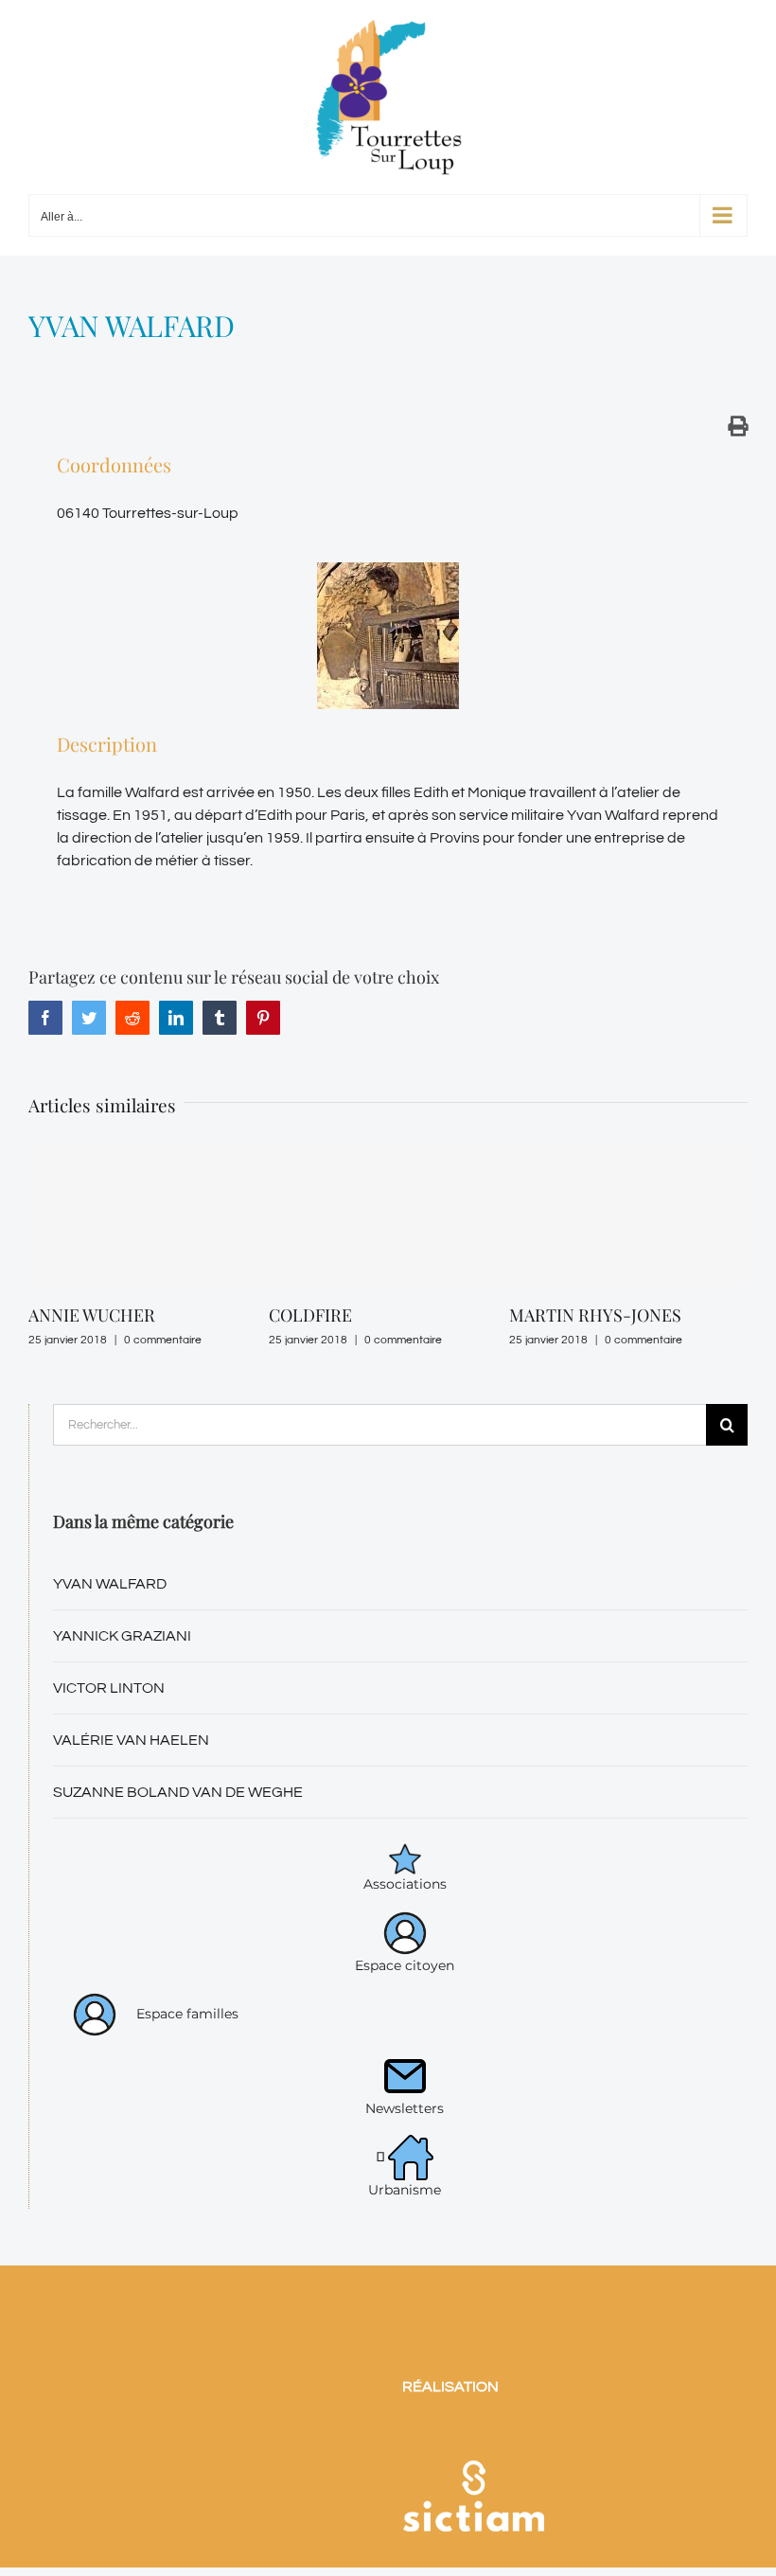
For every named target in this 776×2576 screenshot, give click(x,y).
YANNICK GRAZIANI (122, 1692)
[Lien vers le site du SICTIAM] (473, 2492)
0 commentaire (208, 1340)
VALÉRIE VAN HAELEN (131, 1796)
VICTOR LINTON (109, 1744)
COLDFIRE (115, 1315)
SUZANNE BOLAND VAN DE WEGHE (178, 1848)
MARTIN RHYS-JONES (400, 1315)
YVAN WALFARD (110, 1640)
